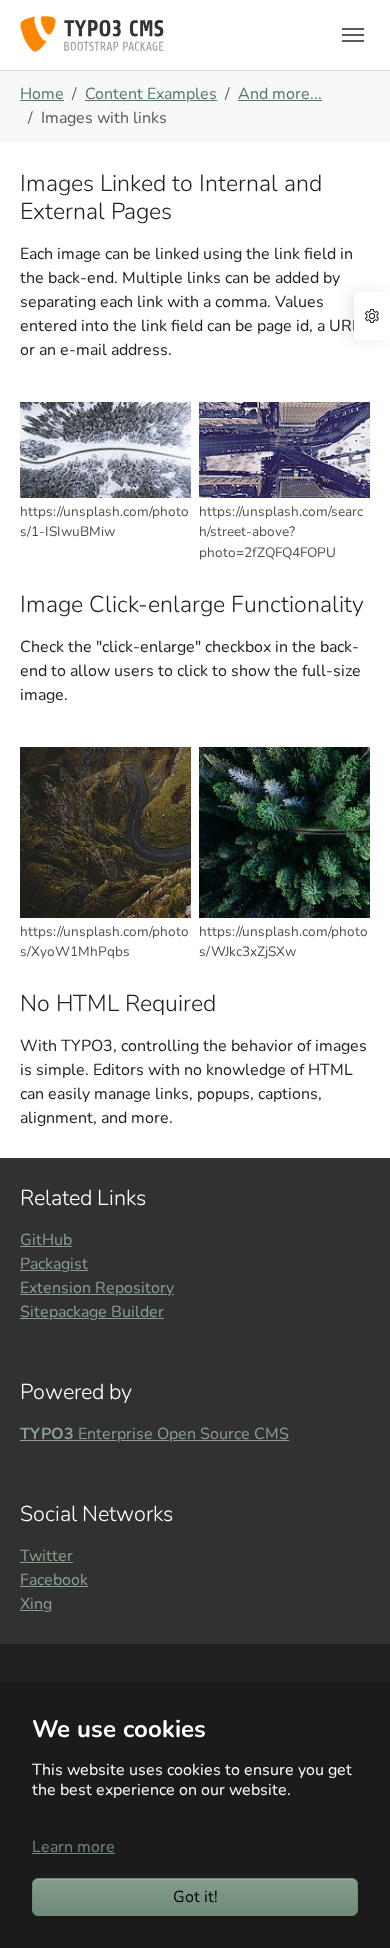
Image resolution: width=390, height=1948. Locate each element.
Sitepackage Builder (92, 1312)
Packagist (54, 1264)
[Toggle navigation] (353, 35)
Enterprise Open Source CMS (154, 1434)
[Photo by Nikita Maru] (284, 450)
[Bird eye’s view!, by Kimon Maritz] (105, 450)
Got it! (195, 1897)
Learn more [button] (73, 1847)
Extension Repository (97, 1288)
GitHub (46, 1240)
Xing (36, 1604)
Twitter (46, 1556)
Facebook (54, 1580)
